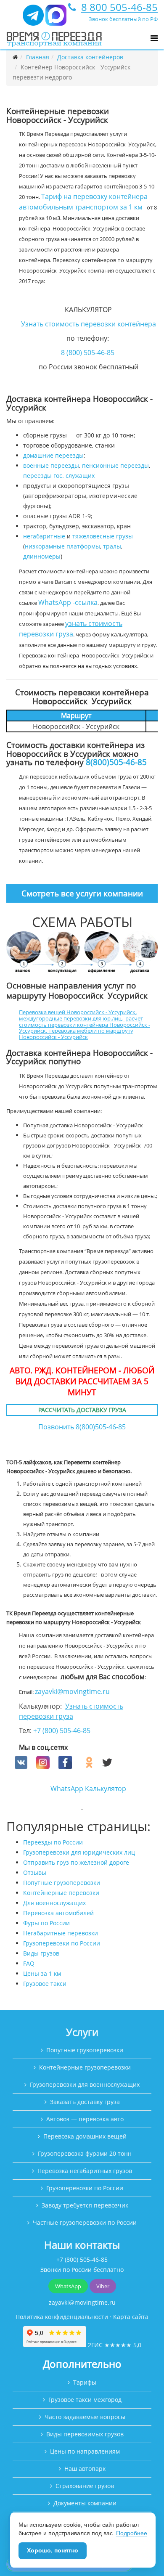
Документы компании (85, 2503)
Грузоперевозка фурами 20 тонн (85, 2153)
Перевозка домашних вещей (85, 2136)
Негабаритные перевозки (61, 1933)
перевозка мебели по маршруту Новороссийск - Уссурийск (76, 1034)
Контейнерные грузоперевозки (85, 2067)
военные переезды (51, 465)
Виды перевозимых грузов (85, 2434)
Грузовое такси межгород (85, 2400)
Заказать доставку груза (85, 2102)
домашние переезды (53, 455)
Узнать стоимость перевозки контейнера (89, 324)
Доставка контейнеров (90, 57)
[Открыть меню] (154, 38)
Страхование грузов (85, 2486)
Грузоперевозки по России (62, 1943)
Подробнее (132, 2533)
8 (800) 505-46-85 (88, 352)
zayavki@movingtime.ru (72, 1691)
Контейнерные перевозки (61, 1893)
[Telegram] (33, 19)
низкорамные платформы (62, 546)
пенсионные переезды (115, 465)
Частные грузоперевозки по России (85, 2222)
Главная (38, 57)
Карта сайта (131, 2317)
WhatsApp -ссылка (68, 602)
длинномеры (42, 556)
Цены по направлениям (85, 2451)
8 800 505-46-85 (119, 7)
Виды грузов (41, 1953)
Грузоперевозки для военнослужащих (85, 2084)
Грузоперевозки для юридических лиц (79, 1852)
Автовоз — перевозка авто (85, 2119)
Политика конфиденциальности (62, 2317)
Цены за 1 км (42, 1973)
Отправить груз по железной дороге (76, 1862)
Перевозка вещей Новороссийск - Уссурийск (77, 1012)
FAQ (29, 1963)
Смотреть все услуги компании (82, 893)
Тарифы (85, 2382)
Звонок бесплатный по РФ (123, 19)
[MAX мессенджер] (56, 19)
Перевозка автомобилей (58, 1913)
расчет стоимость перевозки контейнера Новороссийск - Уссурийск (85, 1024)
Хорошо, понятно (53, 2550)
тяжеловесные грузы (103, 536)
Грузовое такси (45, 1984)
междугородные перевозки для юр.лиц (70, 1018)
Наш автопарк (85, 2469)
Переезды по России (53, 1842)
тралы (112, 546)
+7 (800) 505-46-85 (62, 1731)
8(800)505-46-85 (116, 762)
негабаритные (44, 536)
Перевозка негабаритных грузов (85, 2171)
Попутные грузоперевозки (62, 1883)
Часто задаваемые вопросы (85, 2417)
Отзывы (35, 1872)
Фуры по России (46, 1923)
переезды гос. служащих (59, 476)
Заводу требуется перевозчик (85, 2205)
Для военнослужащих (54, 1903)
